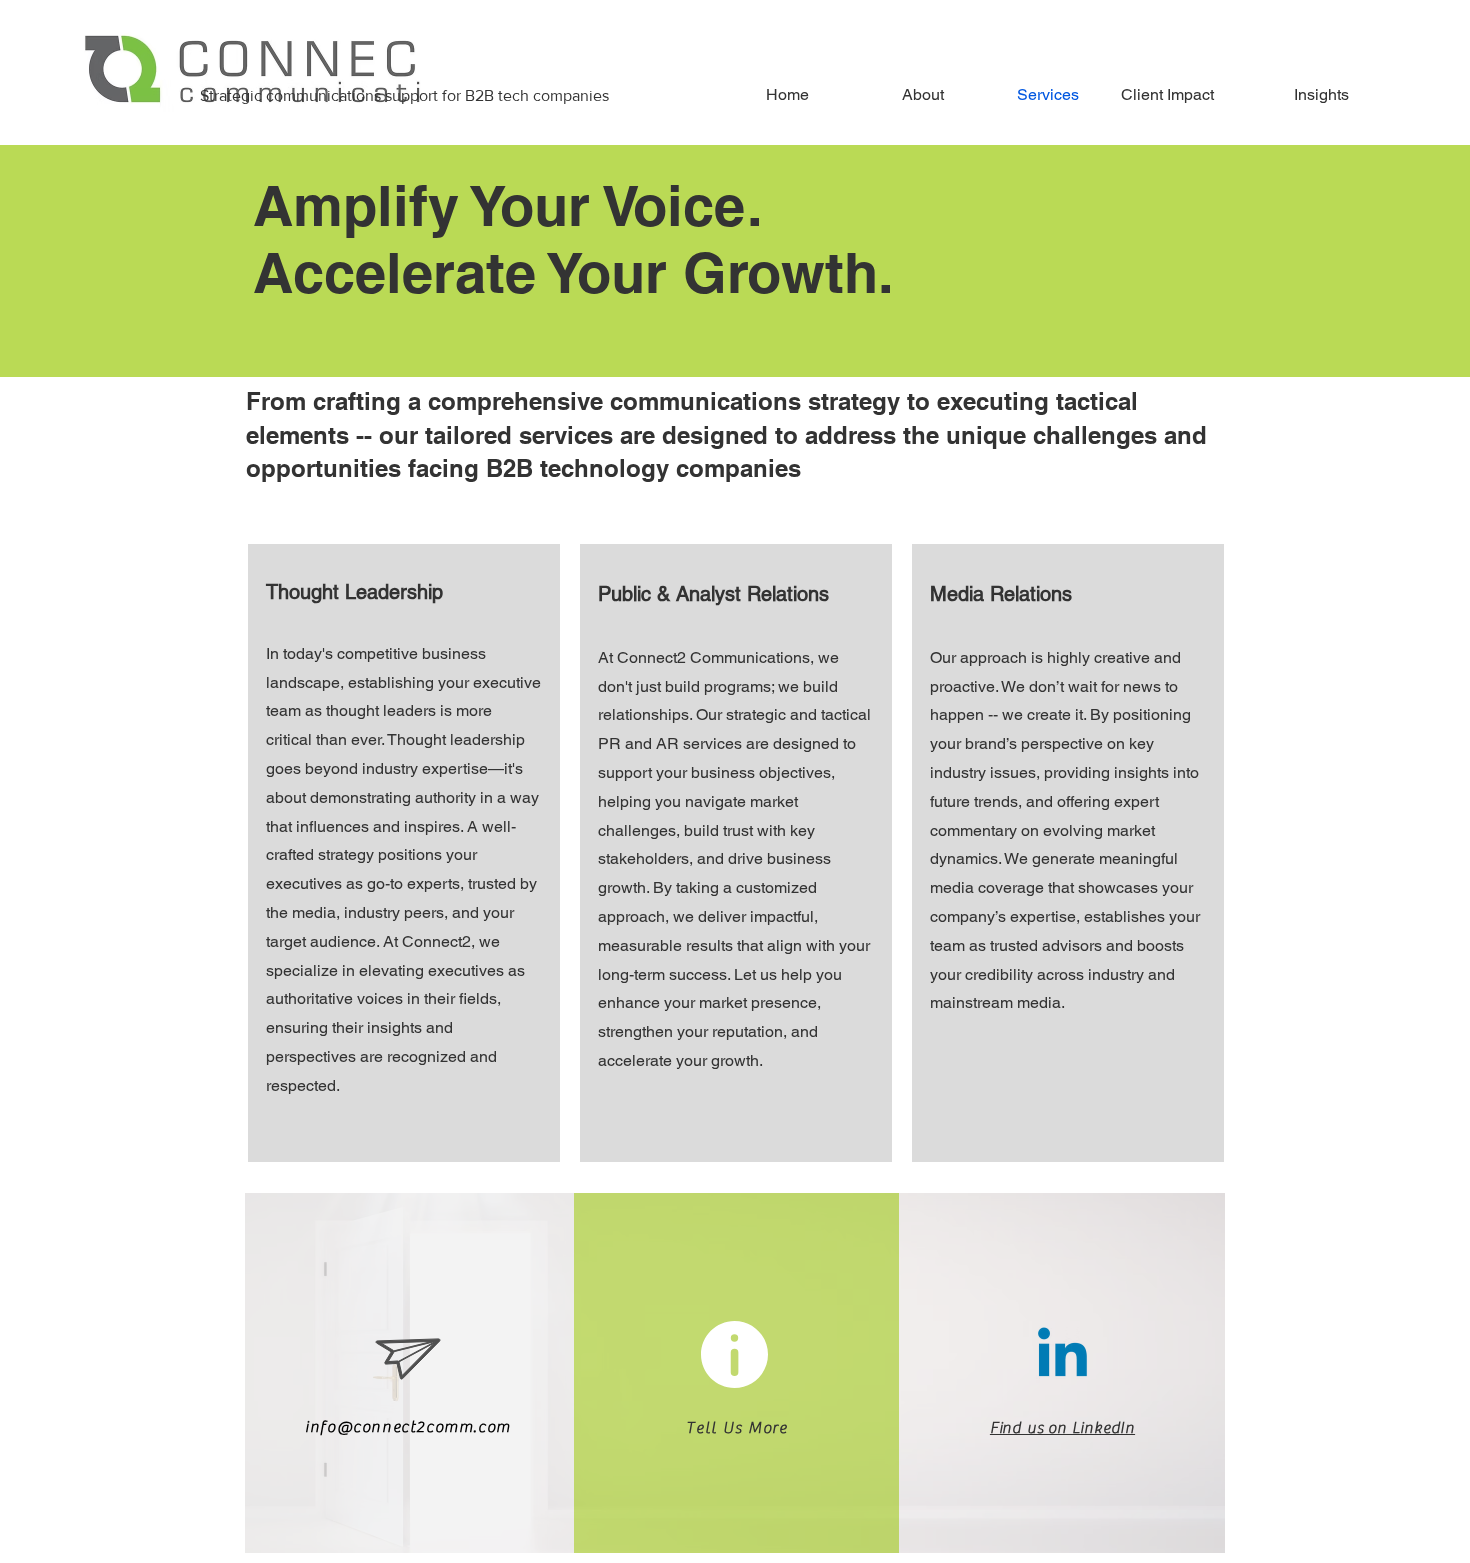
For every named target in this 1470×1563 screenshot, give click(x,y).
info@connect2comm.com (408, 1427)
